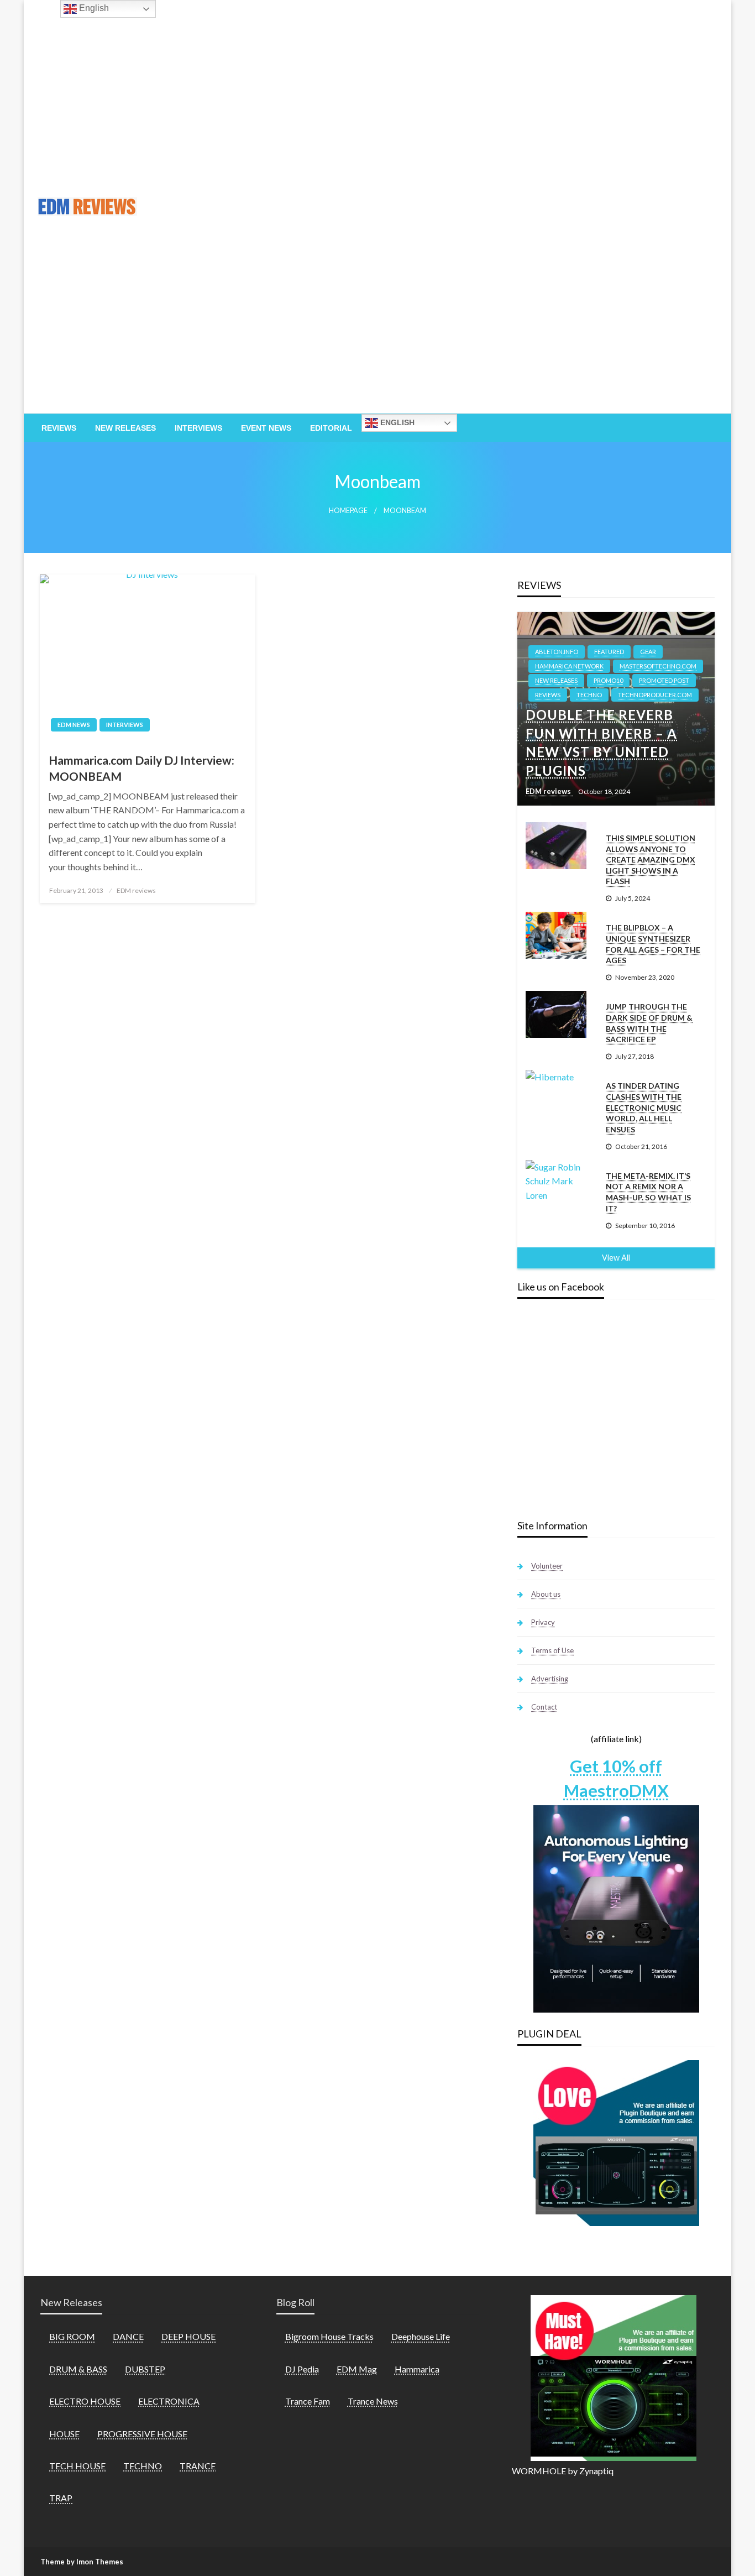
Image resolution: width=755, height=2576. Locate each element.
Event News (266, 428)
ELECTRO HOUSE (85, 2401)
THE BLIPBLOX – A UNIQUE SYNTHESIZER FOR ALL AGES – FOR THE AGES (653, 944)
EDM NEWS (74, 725)
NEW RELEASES (556, 680)
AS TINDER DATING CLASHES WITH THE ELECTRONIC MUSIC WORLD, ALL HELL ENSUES (644, 1107)
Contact (544, 1707)
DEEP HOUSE (188, 2336)
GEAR (648, 652)
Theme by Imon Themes (82, 2562)
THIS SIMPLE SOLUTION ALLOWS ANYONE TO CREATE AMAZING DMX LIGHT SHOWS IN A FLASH (651, 859)
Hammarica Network (569, 666)
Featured (609, 652)
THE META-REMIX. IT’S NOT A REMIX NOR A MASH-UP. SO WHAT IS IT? (648, 1192)
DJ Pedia (302, 2369)
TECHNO (589, 695)
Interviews (198, 428)
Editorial (331, 428)
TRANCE (198, 2466)
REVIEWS (548, 695)
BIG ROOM (72, 2336)
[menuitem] (59, 428)
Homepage (348, 511)
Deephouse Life (421, 2336)
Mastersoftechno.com (658, 666)
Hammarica (417, 2369)
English (396, 422)
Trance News (373, 2401)
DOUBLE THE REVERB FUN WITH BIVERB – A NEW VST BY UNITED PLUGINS (601, 743)
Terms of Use (552, 1650)
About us (546, 1594)
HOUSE (64, 2434)
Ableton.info (557, 652)
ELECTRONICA (169, 2401)
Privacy (543, 1622)
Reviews (59, 428)
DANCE (128, 2336)
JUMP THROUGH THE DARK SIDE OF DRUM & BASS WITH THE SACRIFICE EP (649, 1023)
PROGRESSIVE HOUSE (142, 2434)
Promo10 (608, 680)
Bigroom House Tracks (329, 2336)
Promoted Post (664, 680)
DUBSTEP (145, 2369)
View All (616, 1258)
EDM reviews (136, 890)
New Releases (125, 428)
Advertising (550, 1679)
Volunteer (547, 1566)
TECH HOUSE (77, 2466)
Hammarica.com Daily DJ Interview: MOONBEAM (141, 768)
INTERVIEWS (125, 725)
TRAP (61, 2498)
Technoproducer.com (655, 695)
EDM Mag (357, 2369)
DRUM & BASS (78, 2369)
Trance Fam (308, 2401)
